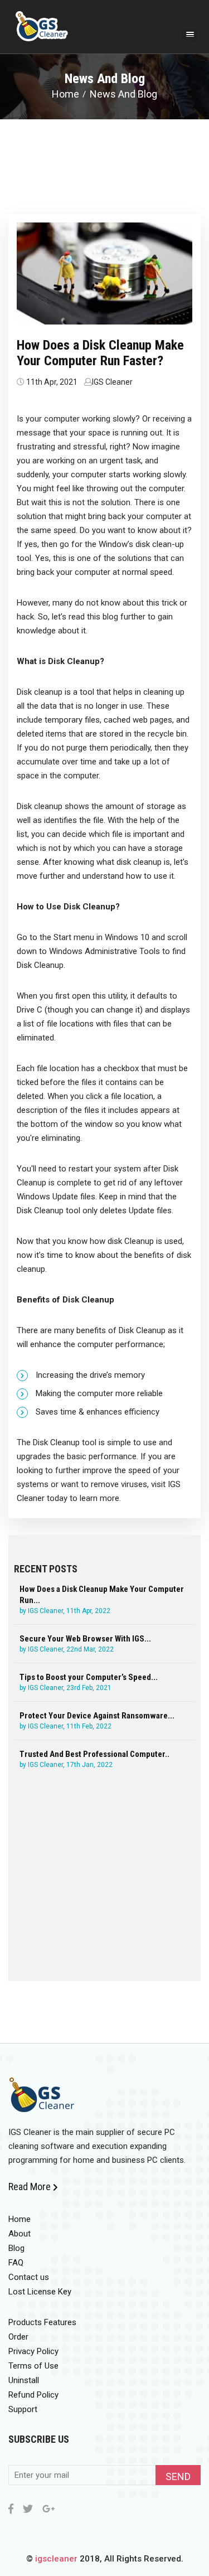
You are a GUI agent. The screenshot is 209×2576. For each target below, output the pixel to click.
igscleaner (56, 2559)
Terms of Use (33, 2366)
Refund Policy (33, 2395)
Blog (16, 2248)
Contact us (29, 2277)
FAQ (16, 2263)
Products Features (42, 2322)
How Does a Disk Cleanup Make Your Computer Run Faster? (100, 353)
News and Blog (123, 94)
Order (18, 2337)
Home (65, 94)
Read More (31, 2187)
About (20, 2234)
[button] (190, 35)
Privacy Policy (33, 2351)
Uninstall (24, 2380)
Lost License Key (40, 2292)
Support (23, 2409)
